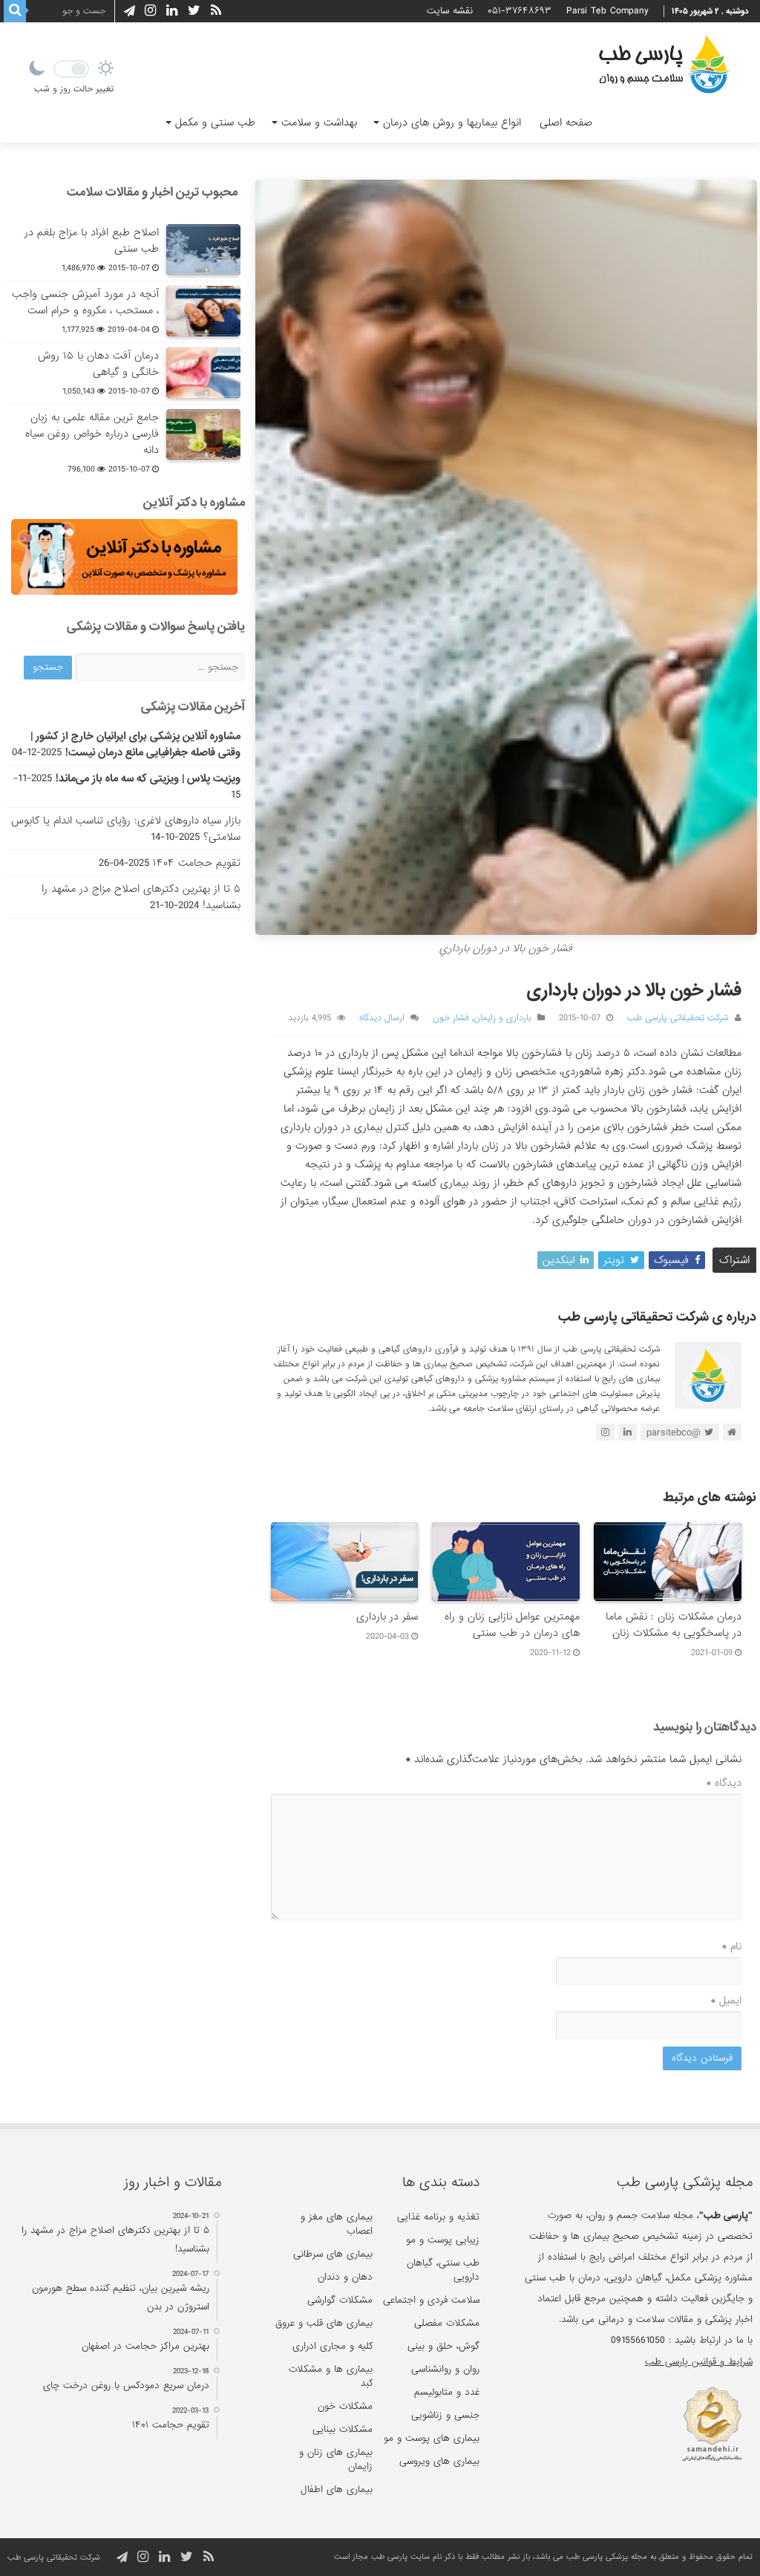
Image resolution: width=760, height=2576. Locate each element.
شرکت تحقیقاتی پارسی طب (678, 1018)
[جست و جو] (15, 11)
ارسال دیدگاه (382, 1018)
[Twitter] (194, 11)
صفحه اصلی (566, 123)
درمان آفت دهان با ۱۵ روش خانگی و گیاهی (98, 364)
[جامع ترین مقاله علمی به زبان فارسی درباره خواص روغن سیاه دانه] (203, 434)
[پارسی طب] (664, 67)
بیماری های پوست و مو (432, 2438)
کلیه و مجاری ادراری (332, 2346)
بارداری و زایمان (502, 1018)
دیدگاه (724, 1783)
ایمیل (726, 2001)
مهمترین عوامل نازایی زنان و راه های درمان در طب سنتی (512, 1625)
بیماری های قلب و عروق (324, 2323)
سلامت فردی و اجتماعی (431, 2300)
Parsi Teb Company (607, 11)
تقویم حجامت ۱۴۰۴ (197, 863)
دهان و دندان (345, 2277)
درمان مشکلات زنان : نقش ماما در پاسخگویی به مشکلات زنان (674, 1625)
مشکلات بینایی (343, 2429)
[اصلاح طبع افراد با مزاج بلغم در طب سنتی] (203, 250)
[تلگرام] (127, 11)
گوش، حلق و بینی (443, 2346)
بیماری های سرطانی (333, 2254)
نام (731, 1946)
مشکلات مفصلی (447, 2323)
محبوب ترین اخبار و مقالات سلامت (152, 192)
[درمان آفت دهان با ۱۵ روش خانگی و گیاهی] (203, 373)
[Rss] (216, 11)
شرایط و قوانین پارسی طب (699, 2362)
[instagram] (150, 11)
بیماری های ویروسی (439, 2461)
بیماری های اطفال (337, 2489)
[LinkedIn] (172, 11)
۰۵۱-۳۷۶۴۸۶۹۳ (520, 11)
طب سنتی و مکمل (215, 123)
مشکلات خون (345, 2406)
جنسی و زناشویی (445, 2415)
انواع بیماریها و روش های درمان (452, 123)
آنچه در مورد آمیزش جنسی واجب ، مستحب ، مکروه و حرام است (85, 302)
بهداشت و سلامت (319, 123)
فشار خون (451, 1018)
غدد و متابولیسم (447, 2392)
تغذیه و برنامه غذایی (438, 2217)
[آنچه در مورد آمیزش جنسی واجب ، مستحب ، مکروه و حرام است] (203, 311)
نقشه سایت (450, 11)
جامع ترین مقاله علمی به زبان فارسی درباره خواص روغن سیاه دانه (92, 434)
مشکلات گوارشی (340, 2300)
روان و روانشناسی (445, 2369)
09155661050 (638, 2340)
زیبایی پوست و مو (443, 2240)
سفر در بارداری (387, 1617)
